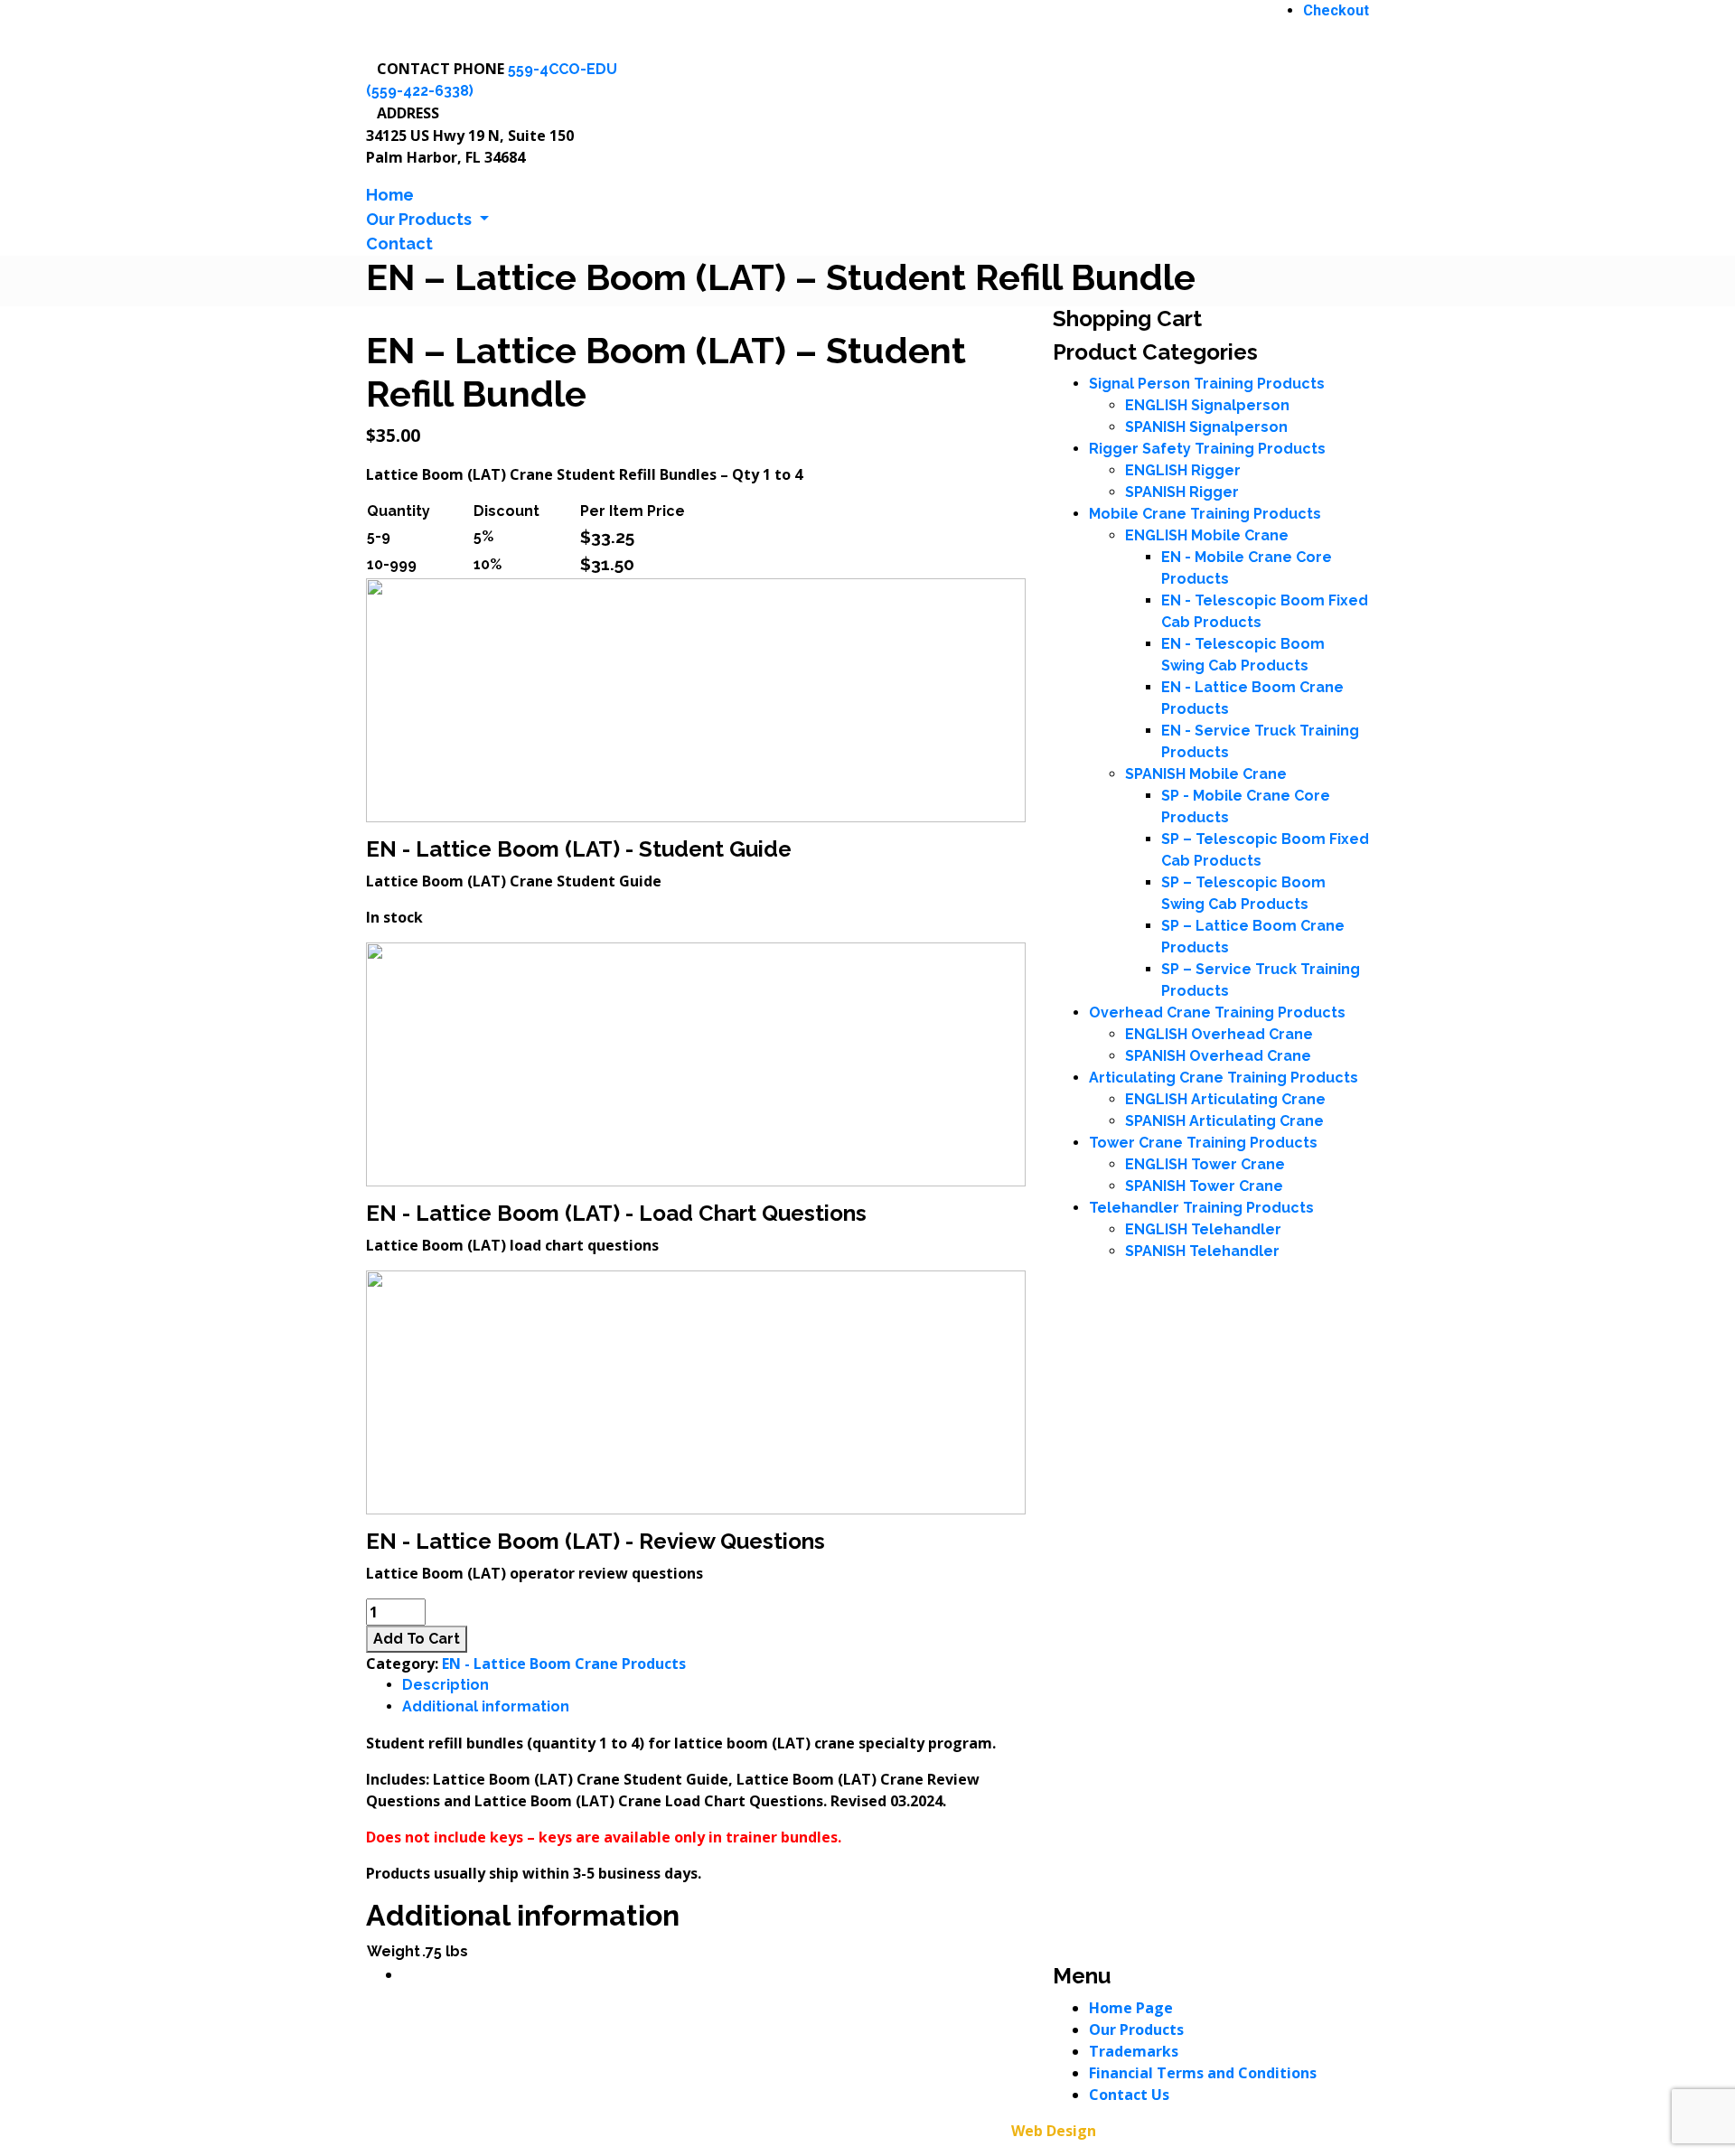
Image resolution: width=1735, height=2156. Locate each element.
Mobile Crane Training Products (1205, 514)
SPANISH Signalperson (1206, 427)
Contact (399, 244)
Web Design (1054, 2131)
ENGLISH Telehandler (1203, 1229)
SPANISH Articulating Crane (1224, 1121)
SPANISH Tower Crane (1204, 1186)
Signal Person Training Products (1207, 384)
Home (390, 195)
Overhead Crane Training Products (1217, 1012)
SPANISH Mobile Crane (1206, 774)
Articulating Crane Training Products (1224, 1078)
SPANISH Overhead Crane (1218, 1056)
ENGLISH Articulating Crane (1225, 1099)
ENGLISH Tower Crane (1205, 1164)
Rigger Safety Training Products (1207, 449)
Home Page (1131, 2008)
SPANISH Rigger (1182, 492)
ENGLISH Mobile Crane (1207, 535)
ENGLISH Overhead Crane (1219, 1034)
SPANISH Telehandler (1202, 1251)
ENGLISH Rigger (1183, 470)
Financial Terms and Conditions (1203, 2073)
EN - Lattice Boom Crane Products (564, 1664)
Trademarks (1134, 2051)
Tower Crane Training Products (1203, 1143)
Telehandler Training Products (1201, 1208)
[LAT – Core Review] (696, 1391)
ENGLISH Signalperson (1207, 405)
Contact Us (1129, 2095)
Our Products (1136, 2029)
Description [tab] (445, 1685)
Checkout (1336, 10)
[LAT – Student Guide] (696, 699)
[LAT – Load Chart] (696, 1063)
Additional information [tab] (486, 1706)
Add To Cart (417, 1639)
